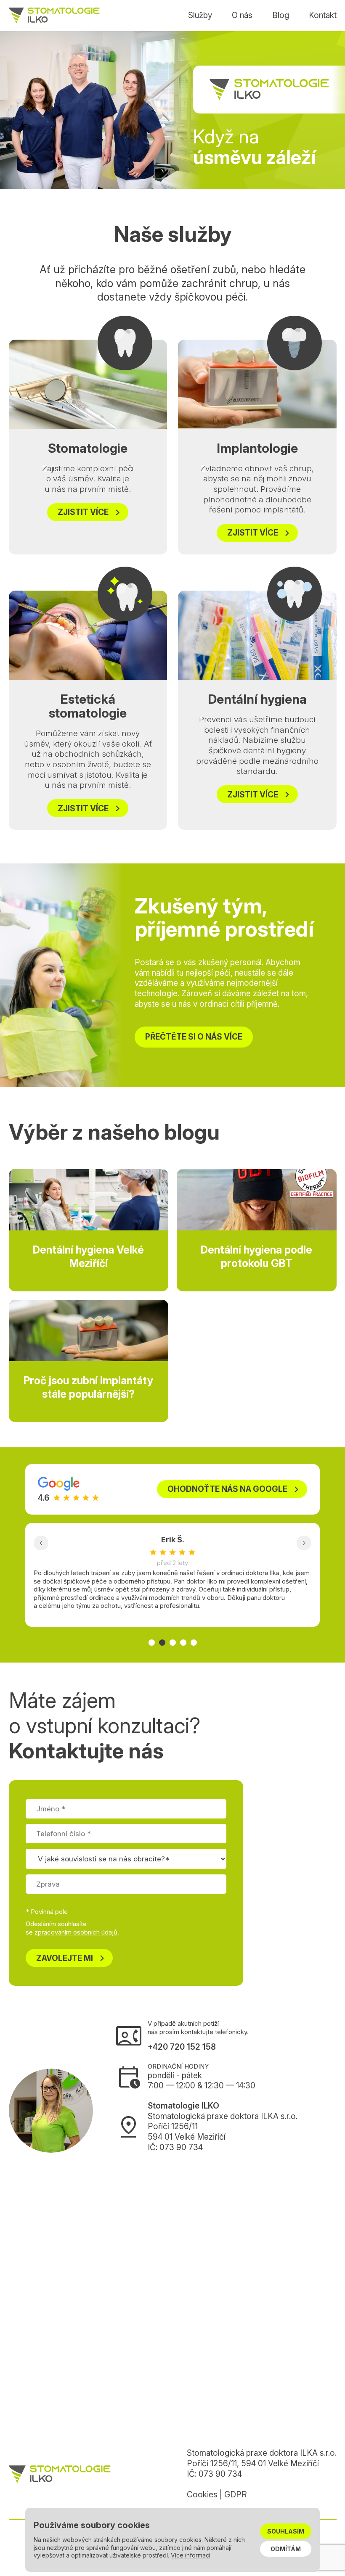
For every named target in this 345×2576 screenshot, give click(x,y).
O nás (242, 15)
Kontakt (323, 15)
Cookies (202, 2495)
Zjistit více (91, 512)
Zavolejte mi (72, 1958)
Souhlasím (286, 2531)
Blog (281, 15)
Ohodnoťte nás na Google (235, 1489)
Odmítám (286, 2549)
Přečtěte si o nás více (194, 1037)
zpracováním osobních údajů (76, 1932)
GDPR (236, 2495)
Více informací (191, 2555)
